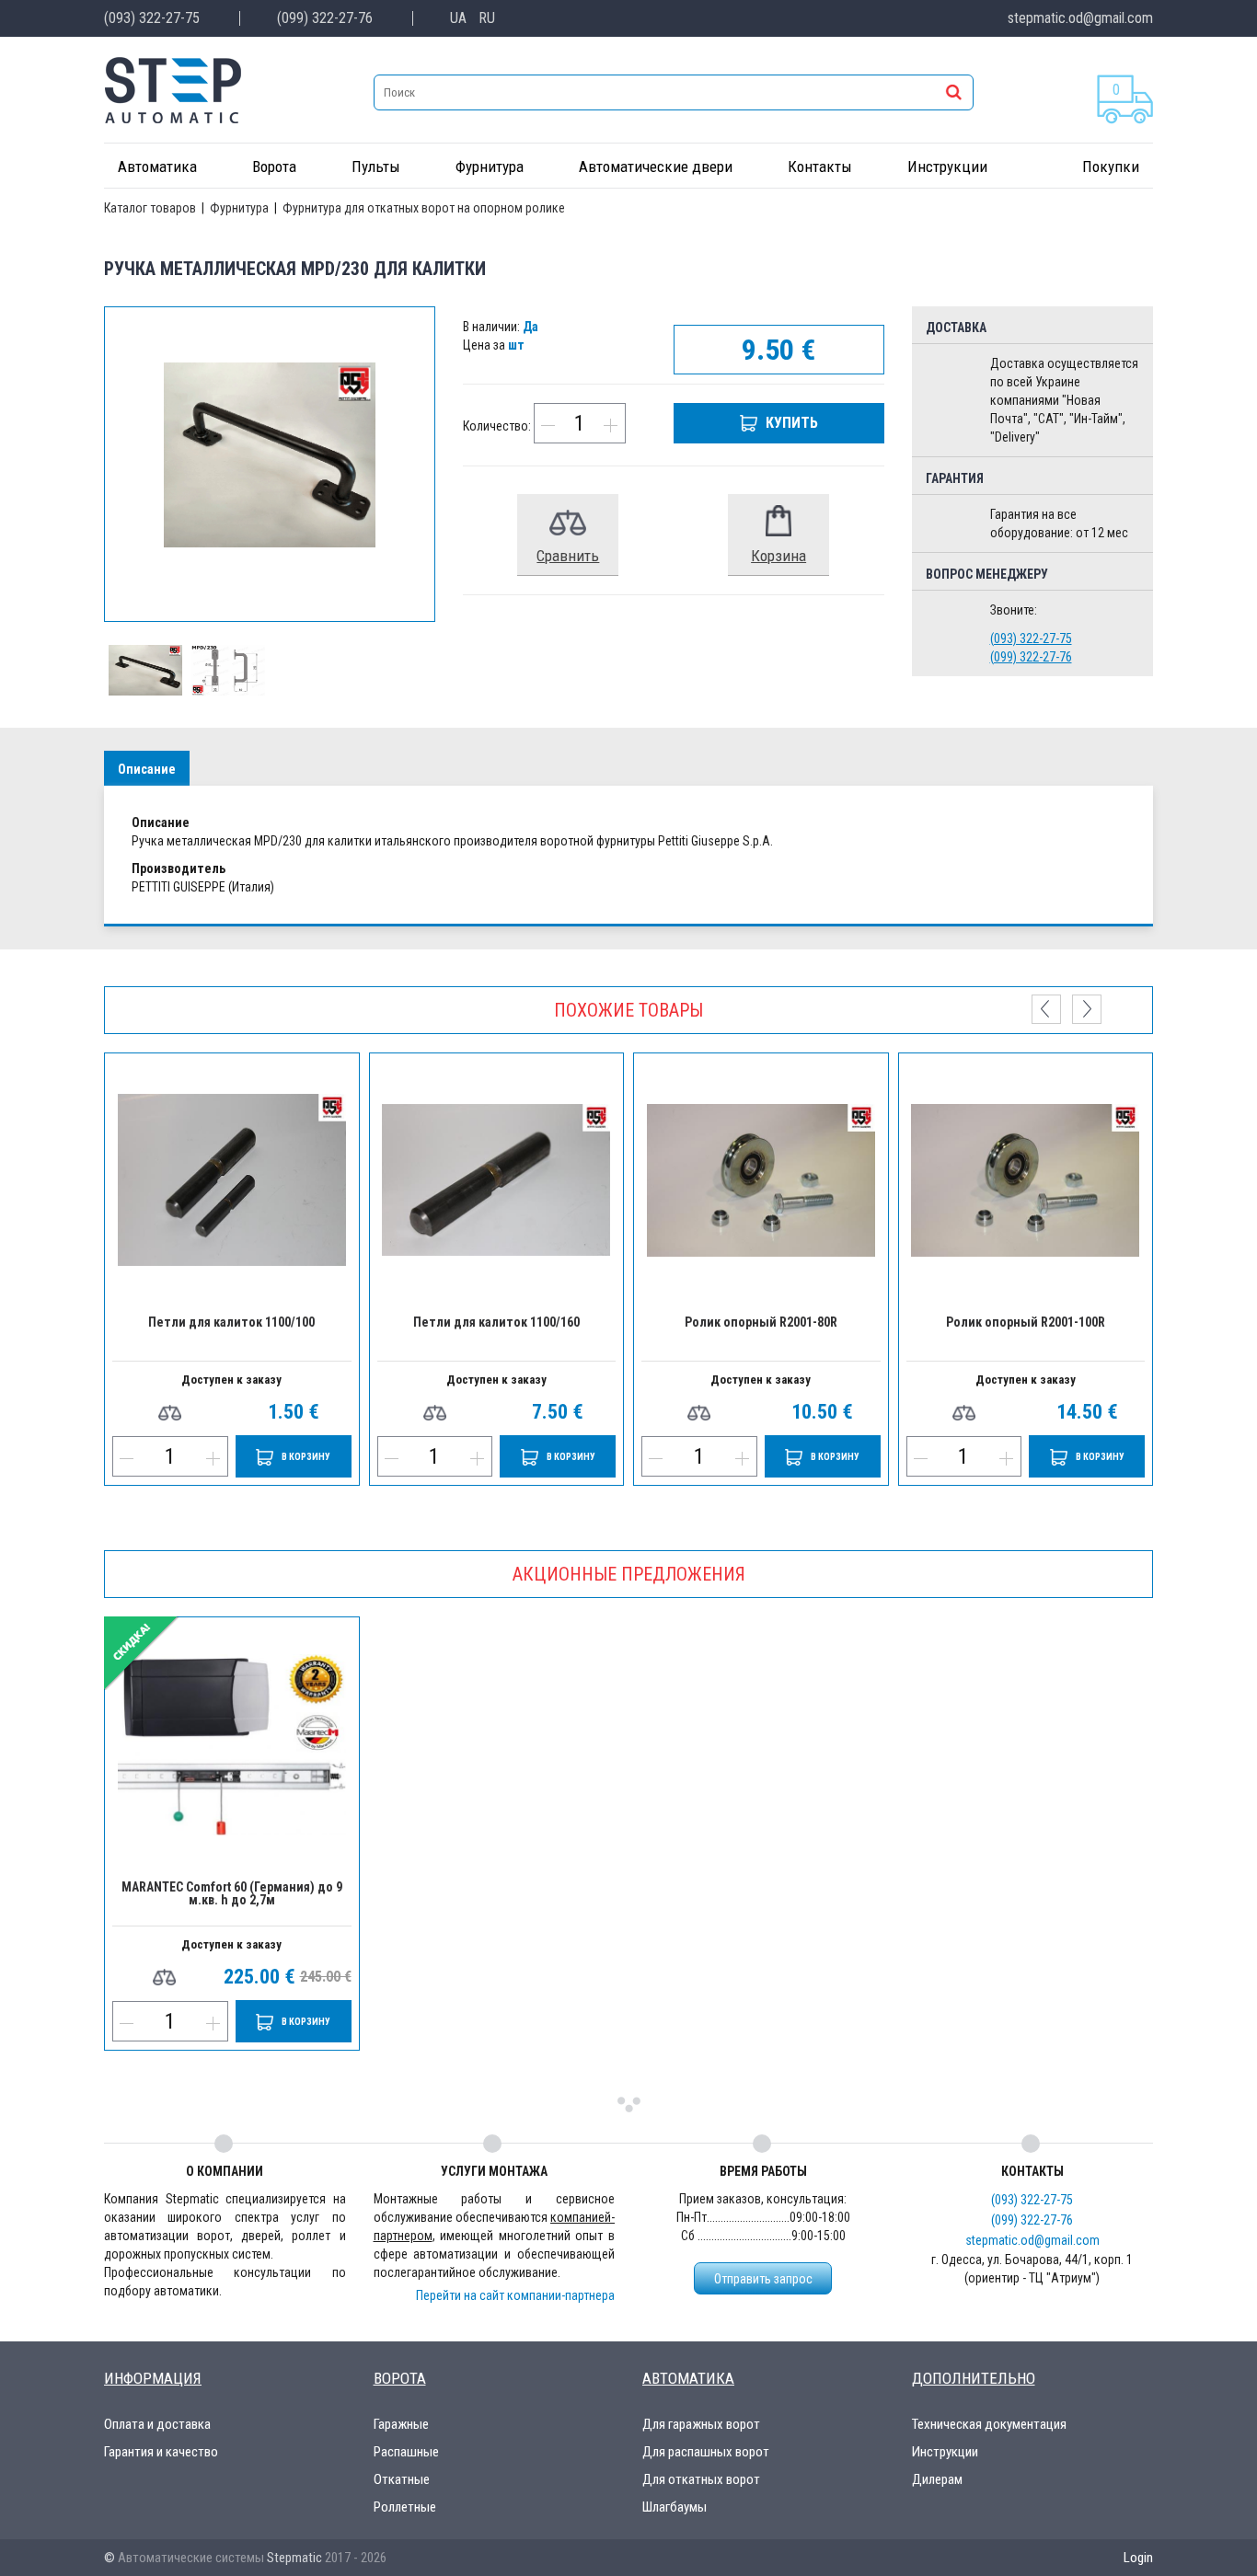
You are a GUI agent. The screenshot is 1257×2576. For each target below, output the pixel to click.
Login (1138, 2558)
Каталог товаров (151, 208)
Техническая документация (989, 2424)
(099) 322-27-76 (325, 18)
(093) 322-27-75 (152, 18)
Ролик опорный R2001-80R (761, 1322)
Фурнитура (490, 167)
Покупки (1111, 167)
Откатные (402, 2479)
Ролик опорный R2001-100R (1026, 1322)
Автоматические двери (656, 167)
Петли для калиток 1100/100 (231, 1322)
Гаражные (401, 2424)
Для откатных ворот (701, 2479)
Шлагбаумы (675, 2507)
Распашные (406, 2452)
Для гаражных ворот (701, 2424)
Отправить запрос (763, 2279)
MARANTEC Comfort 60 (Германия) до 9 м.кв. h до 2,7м (232, 1894)
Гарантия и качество (161, 2452)
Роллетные (405, 2507)
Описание (147, 769)
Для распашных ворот (706, 2452)
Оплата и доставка (157, 2424)
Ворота (274, 167)
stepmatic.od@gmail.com (1080, 18)
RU (487, 18)
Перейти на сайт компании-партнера (515, 2295)
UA (458, 18)
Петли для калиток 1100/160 (496, 1322)
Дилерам (937, 2479)
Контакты (820, 167)
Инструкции (947, 167)
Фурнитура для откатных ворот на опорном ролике (424, 208)
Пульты (376, 167)
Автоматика (157, 167)
